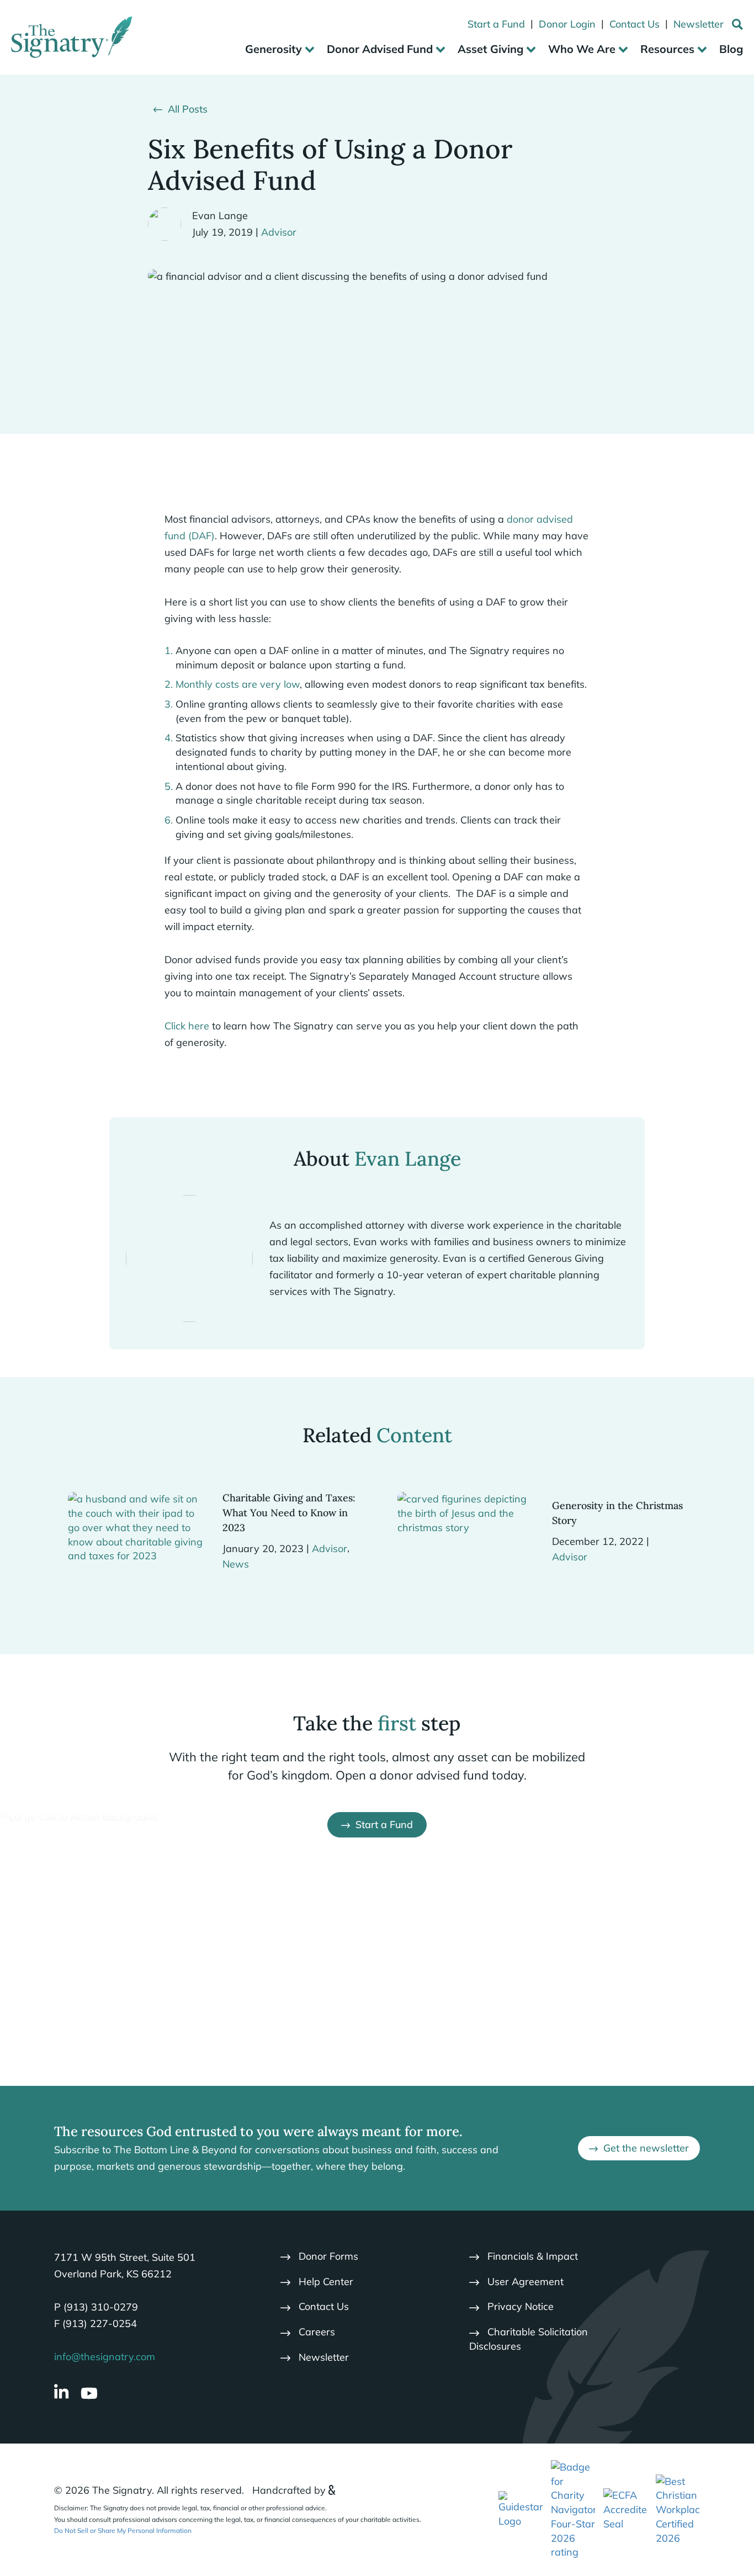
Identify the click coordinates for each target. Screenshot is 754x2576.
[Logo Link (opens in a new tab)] (573, 2509)
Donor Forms (328, 2256)
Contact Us (634, 24)
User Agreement (525, 2282)
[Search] (737, 26)
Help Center (326, 2282)
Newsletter (699, 24)
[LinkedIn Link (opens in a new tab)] (61, 2393)
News (236, 1564)
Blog (731, 49)
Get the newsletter (646, 2148)
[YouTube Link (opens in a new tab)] (89, 2393)
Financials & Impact (533, 2256)
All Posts (188, 109)
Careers (317, 2332)
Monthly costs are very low (238, 684)
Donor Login (567, 24)
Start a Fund (496, 24)
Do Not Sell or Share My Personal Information (123, 2530)
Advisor (279, 232)
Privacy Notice (521, 2306)
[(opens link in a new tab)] (521, 2509)
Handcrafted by (289, 2490)
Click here (187, 1026)
